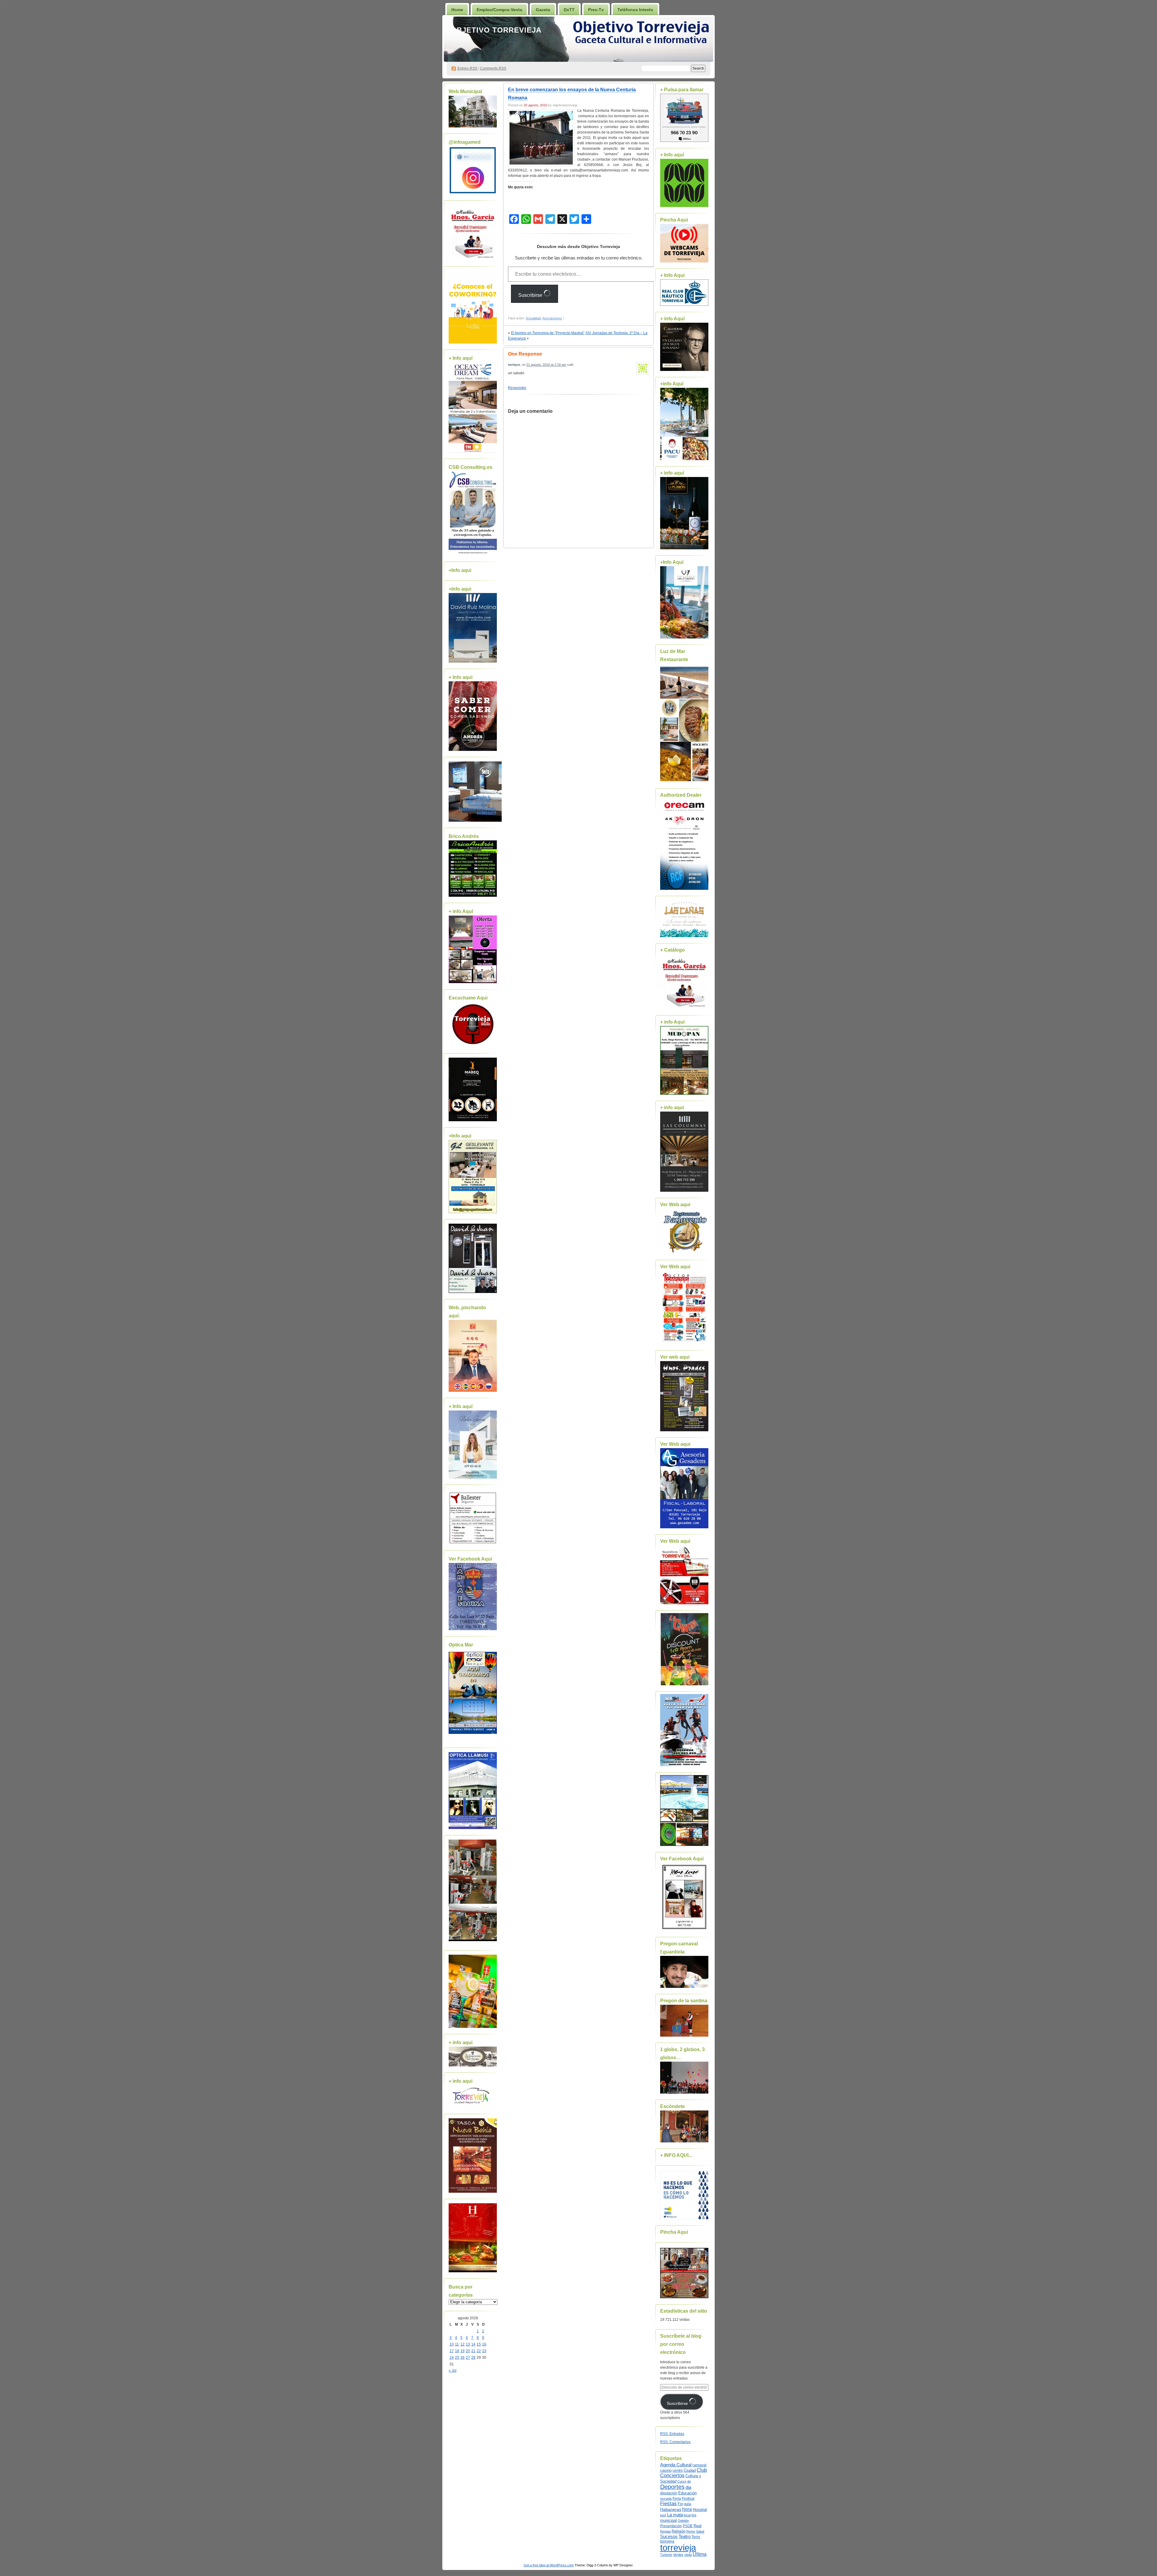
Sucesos (669, 2537)
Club (702, 2470)
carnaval (699, 2465)
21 (473, 2351)
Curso (682, 2481)
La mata (675, 2515)
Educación (687, 2493)
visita (688, 2555)
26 (462, 2358)
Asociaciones (552, 318)
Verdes (678, 2555)
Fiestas (668, 2504)
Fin (680, 2504)
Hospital (700, 2510)
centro (678, 2471)
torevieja (667, 2541)
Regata (665, 2531)
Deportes (672, 2487)
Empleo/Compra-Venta (499, 10)
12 (462, 2344)
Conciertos (672, 2476)
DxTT (569, 10)
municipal (668, 2521)
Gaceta (543, 10)
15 (479, 2344)
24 (452, 2358)
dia (688, 2487)
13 (468, 2344)
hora (687, 2509)
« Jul (453, 2370)
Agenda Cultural (676, 2465)
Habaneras (671, 2510)
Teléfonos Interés (635, 10)
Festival (688, 2499)
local (687, 2515)
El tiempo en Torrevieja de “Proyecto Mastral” (548, 333)
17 (452, 2351)
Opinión (683, 2521)
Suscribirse (531, 295)
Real (698, 2526)
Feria (677, 2499)
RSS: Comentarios (675, 2442)
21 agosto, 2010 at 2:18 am (546, 365)
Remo (691, 2531)
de (689, 2481)
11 (457, 2344)
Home (457, 10)
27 (468, 2358)
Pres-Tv (596, 10)
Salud (700, 2531)
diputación (669, 2493)
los (694, 2515)
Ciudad (690, 2470)
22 (479, 2351)
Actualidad (533, 318)
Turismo (666, 2555)
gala (688, 2504)
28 (473, 2358)
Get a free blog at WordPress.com (549, 2565)
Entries (467, 68)
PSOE (688, 2526)
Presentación (671, 2526)
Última (700, 2554)
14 (473, 2344)
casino (666, 2471)
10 (452, 2344)
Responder (517, 388)
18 (457, 2351)
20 (468, 2351)
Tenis (696, 2537)
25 (457, 2358)
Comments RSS (493, 68)
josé (663, 2515)
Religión (679, 2531)
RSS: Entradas (672, 2434)
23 (484, 2351)
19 (462, 2351)
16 (484, 2344)
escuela (666, 2499)
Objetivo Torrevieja (496, 30)
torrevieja (678, 2548)
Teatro (685, 2536)
